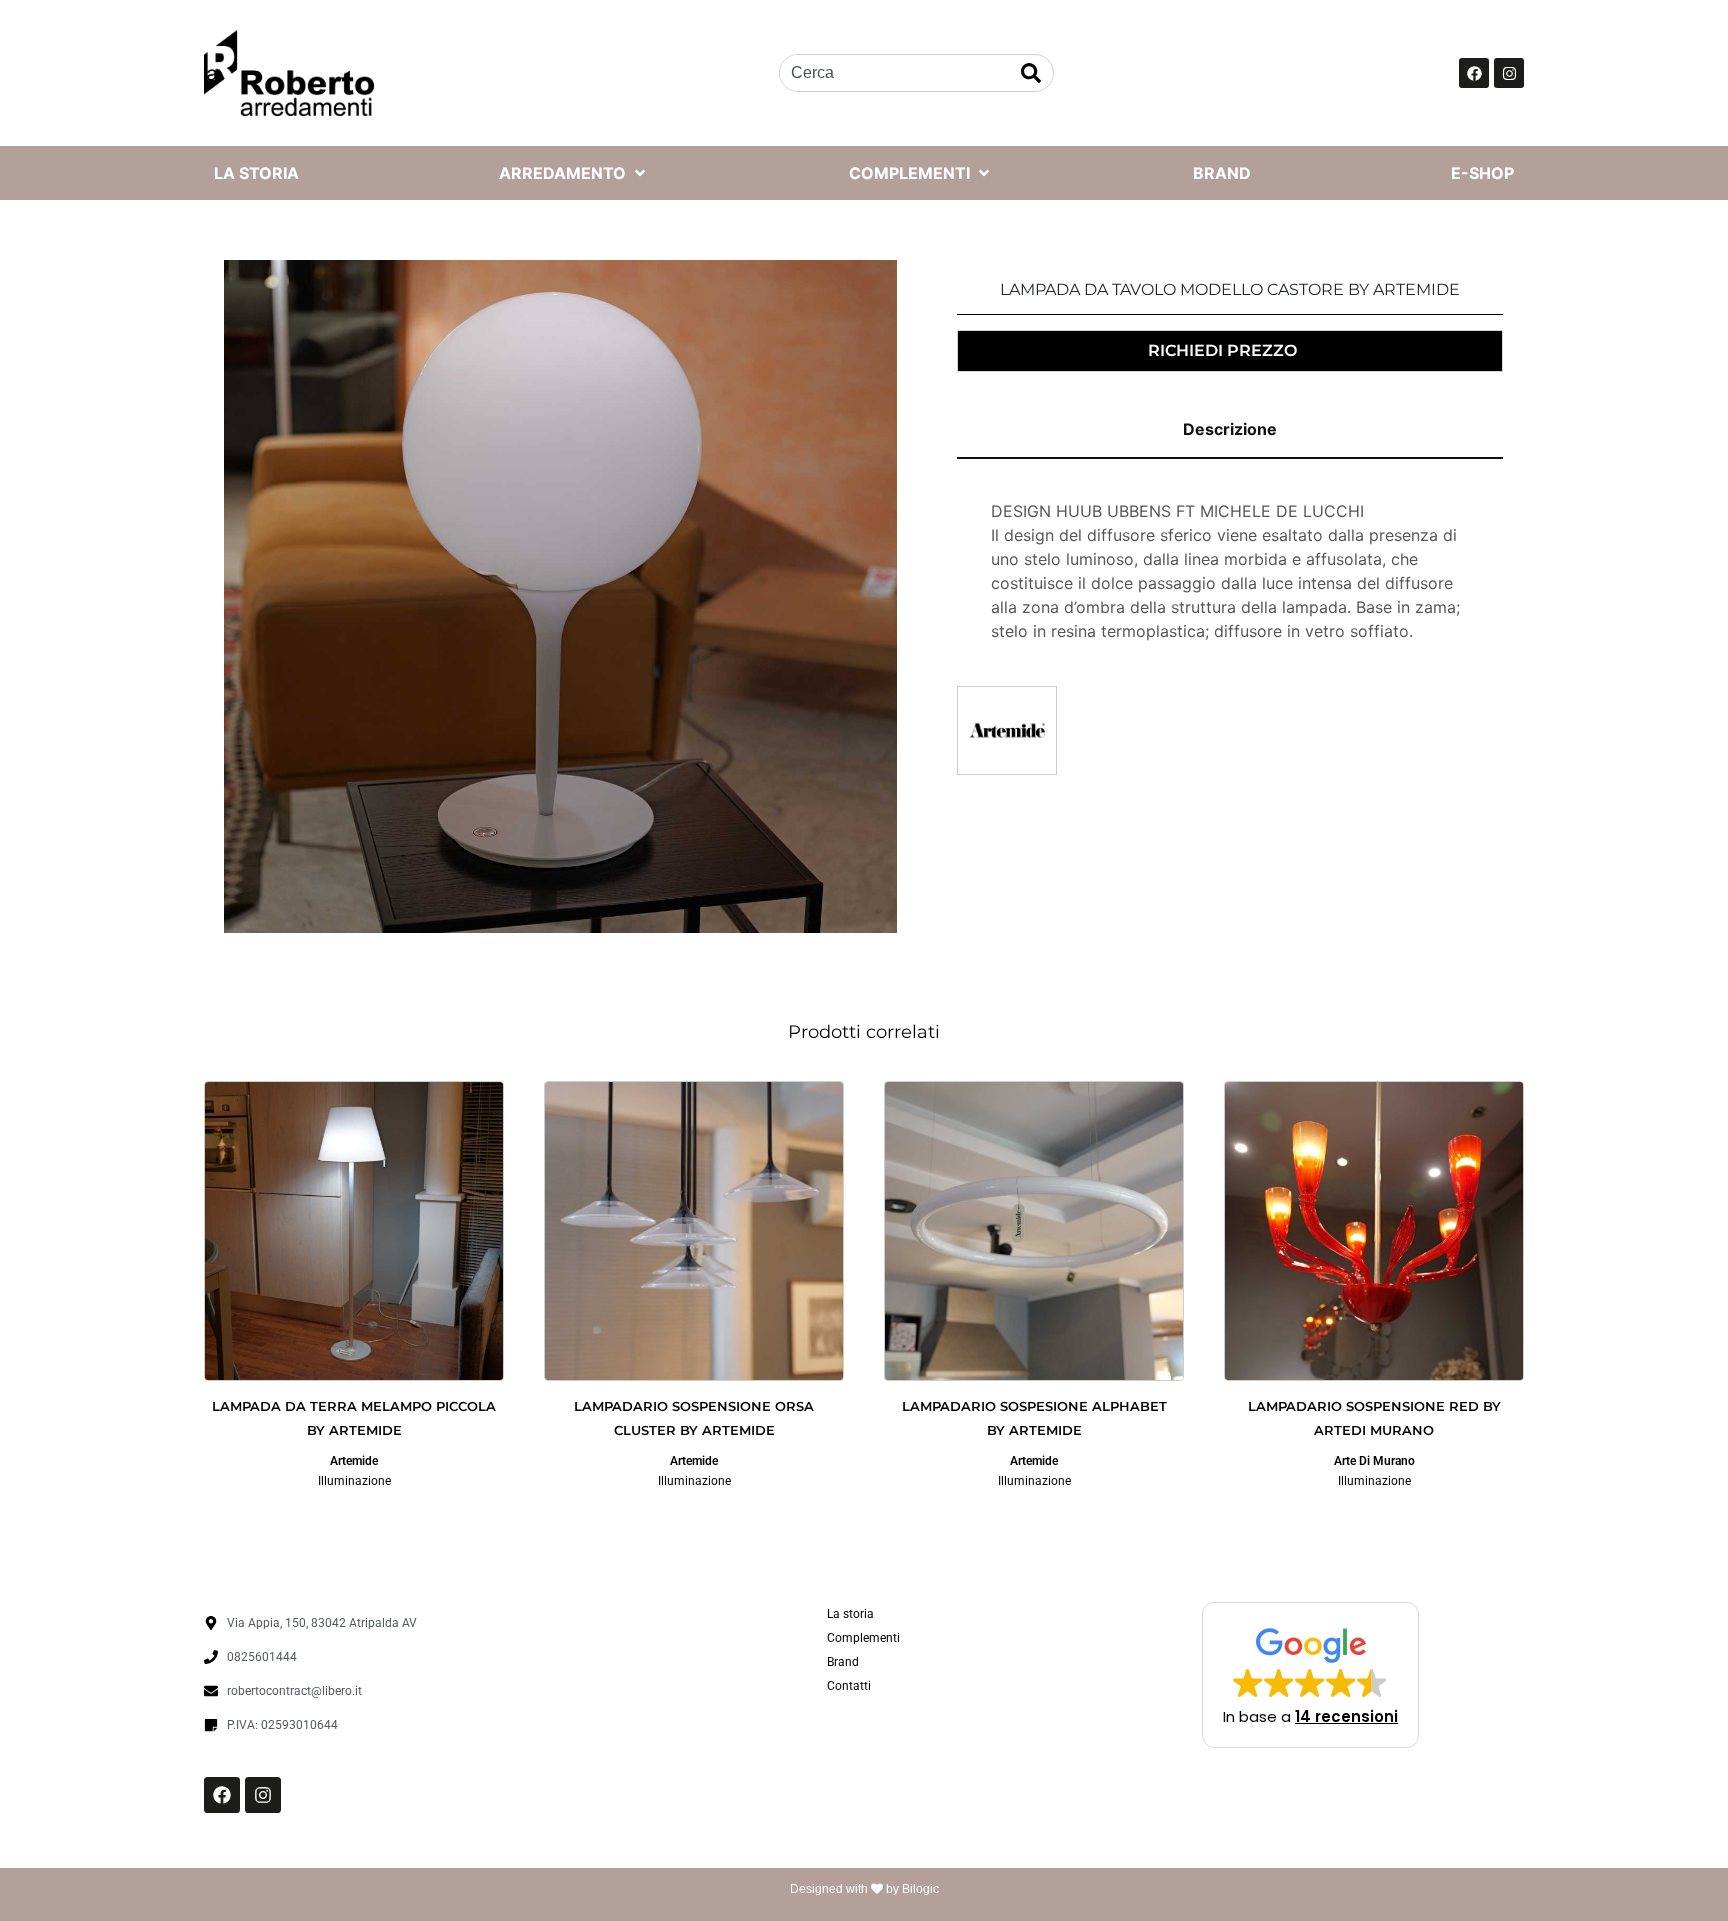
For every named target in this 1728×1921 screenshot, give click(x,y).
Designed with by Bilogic (864, 1889)
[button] (1310, 1675)
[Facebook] (1474, 73)
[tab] (1230, 430)
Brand (843, 1662)
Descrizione (1230, 429)
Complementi (863, 1638)
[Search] (1031, 73)
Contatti (849, 1686)
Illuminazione (354, 1481)
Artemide (354, 1461)
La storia (850, 1614)
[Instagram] (1509, 73)
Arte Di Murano (1374, 1461)
